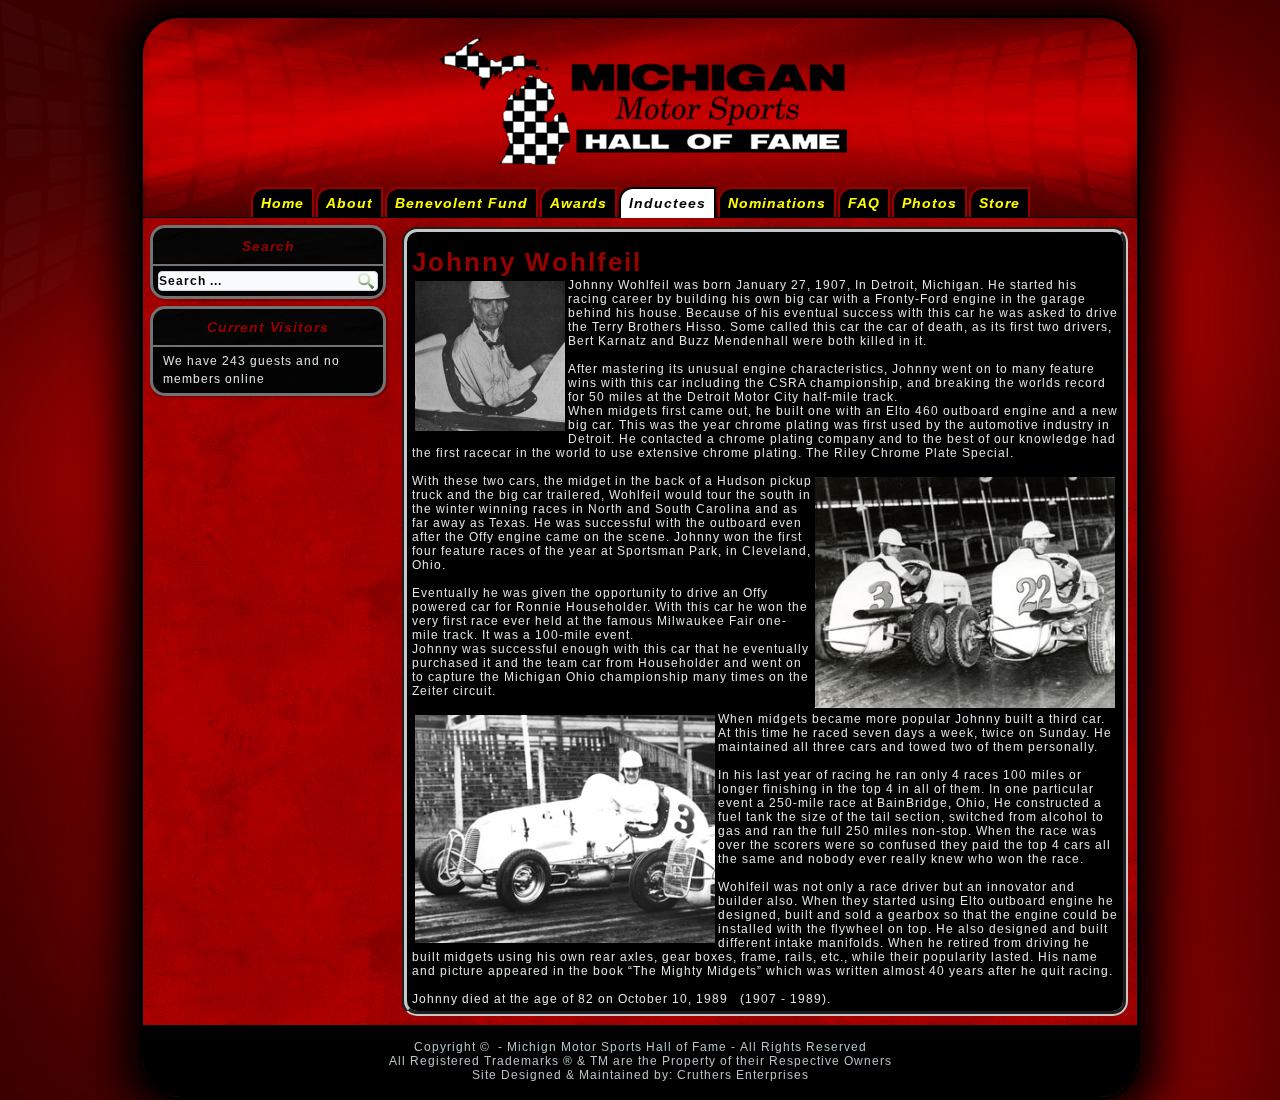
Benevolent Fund (461, 203)
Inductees (667, 203)
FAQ (864, 203)
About (349, 203)
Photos (929, 203)
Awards (578, 203)
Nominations (777, 203)
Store (999, 203)
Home (282, 203)
